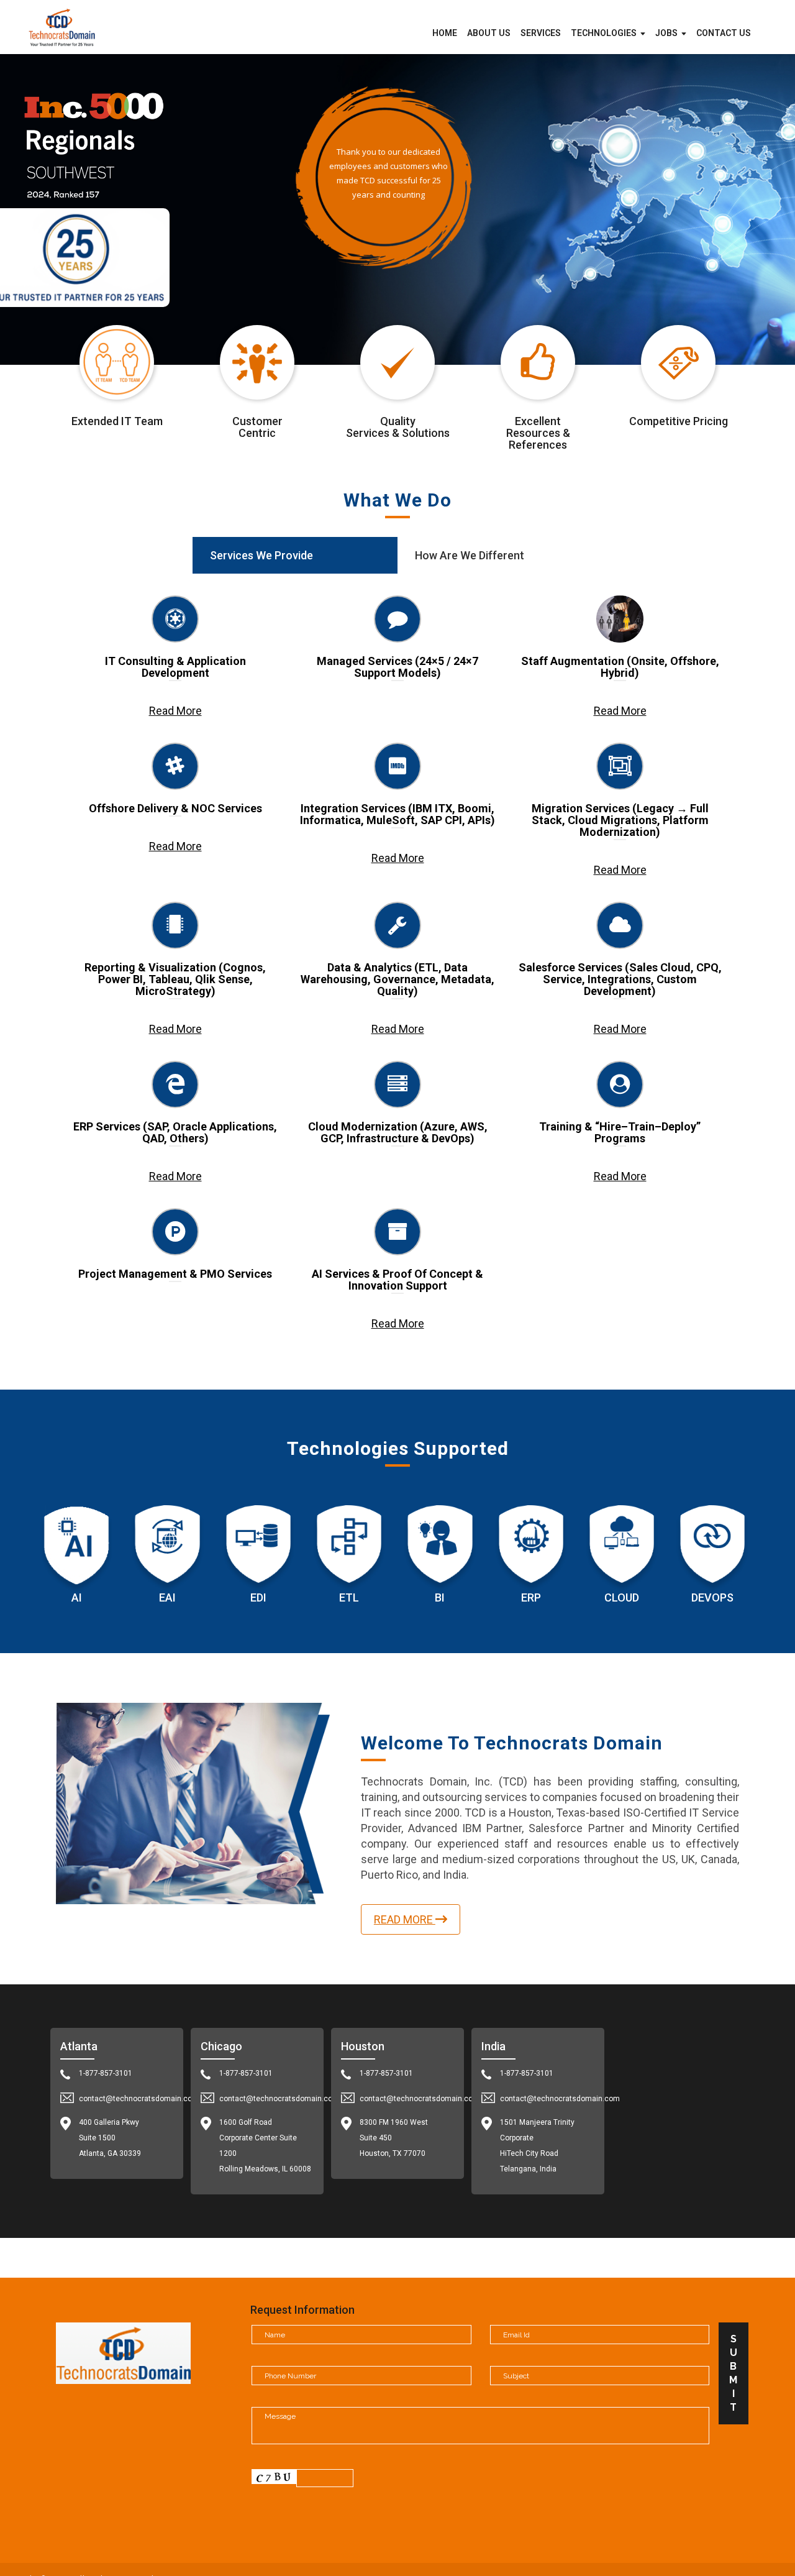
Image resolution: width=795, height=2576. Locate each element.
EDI (258, 1597)
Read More (175, 711)
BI (440, 1597)
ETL (349, 1597)
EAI (167, 1597)
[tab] (295, 555)
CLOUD (622, 1597)
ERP (531, 1597)
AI (77, 1597)
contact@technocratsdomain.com (139, 2099)
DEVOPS (712, 1597)
